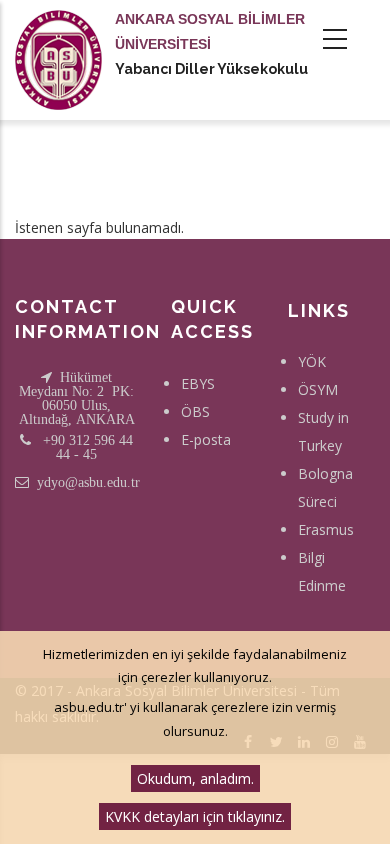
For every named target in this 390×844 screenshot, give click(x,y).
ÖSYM (318, 389)
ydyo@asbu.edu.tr (88, 482)
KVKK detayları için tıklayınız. (195, 816)
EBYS (198, 383)
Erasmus (326, 529)
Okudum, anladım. (195, 778)
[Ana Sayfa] (58, 40)
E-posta (206, 439)
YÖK (312, 361)
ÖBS (195, 411)
